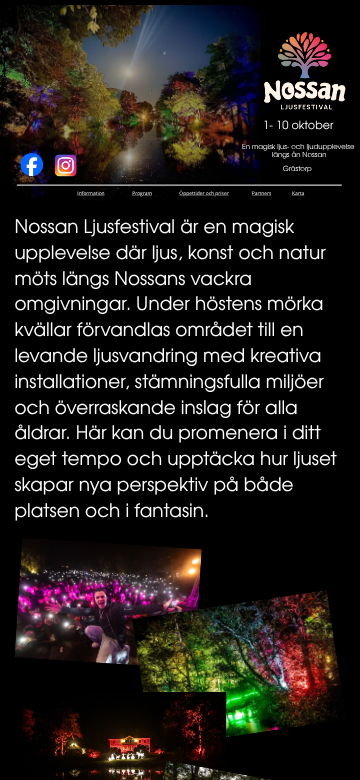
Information (90, 193)
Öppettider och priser (203, 193)
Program (142, 193)
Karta (298, 193)
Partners (262, 193)
